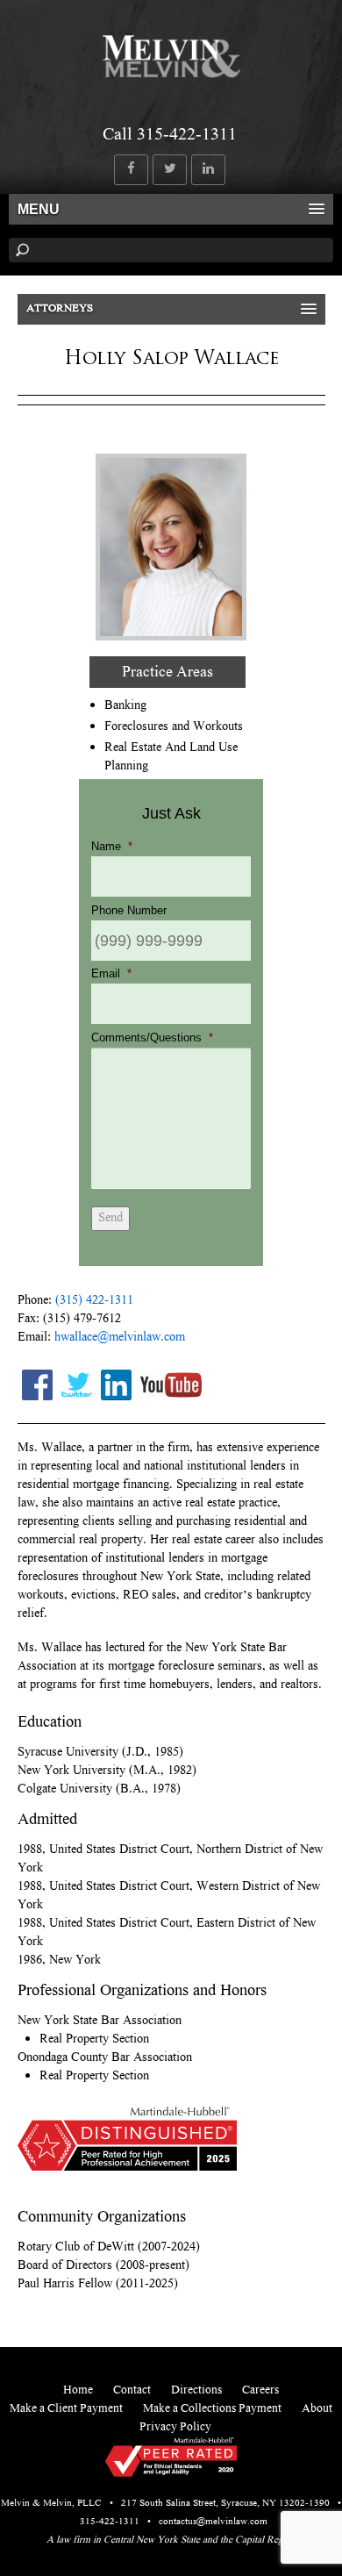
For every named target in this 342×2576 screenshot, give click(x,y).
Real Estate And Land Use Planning (171, 758)
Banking (125, 706)
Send (110, 1219)
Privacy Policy (175, 2428)
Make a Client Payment (66, 2409)
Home (78, 2391)
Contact (132, 2391)
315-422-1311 (110, 2522)
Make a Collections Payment (212, 2409)
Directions (196, 2391)
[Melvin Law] (171, 74)
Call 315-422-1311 (170, 136)
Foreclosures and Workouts (174, 727)
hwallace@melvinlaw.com (120, 1338)
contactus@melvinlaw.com (213, 2522)
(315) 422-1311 (94, 1301)
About (317, 2409)
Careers (260, 2391)
